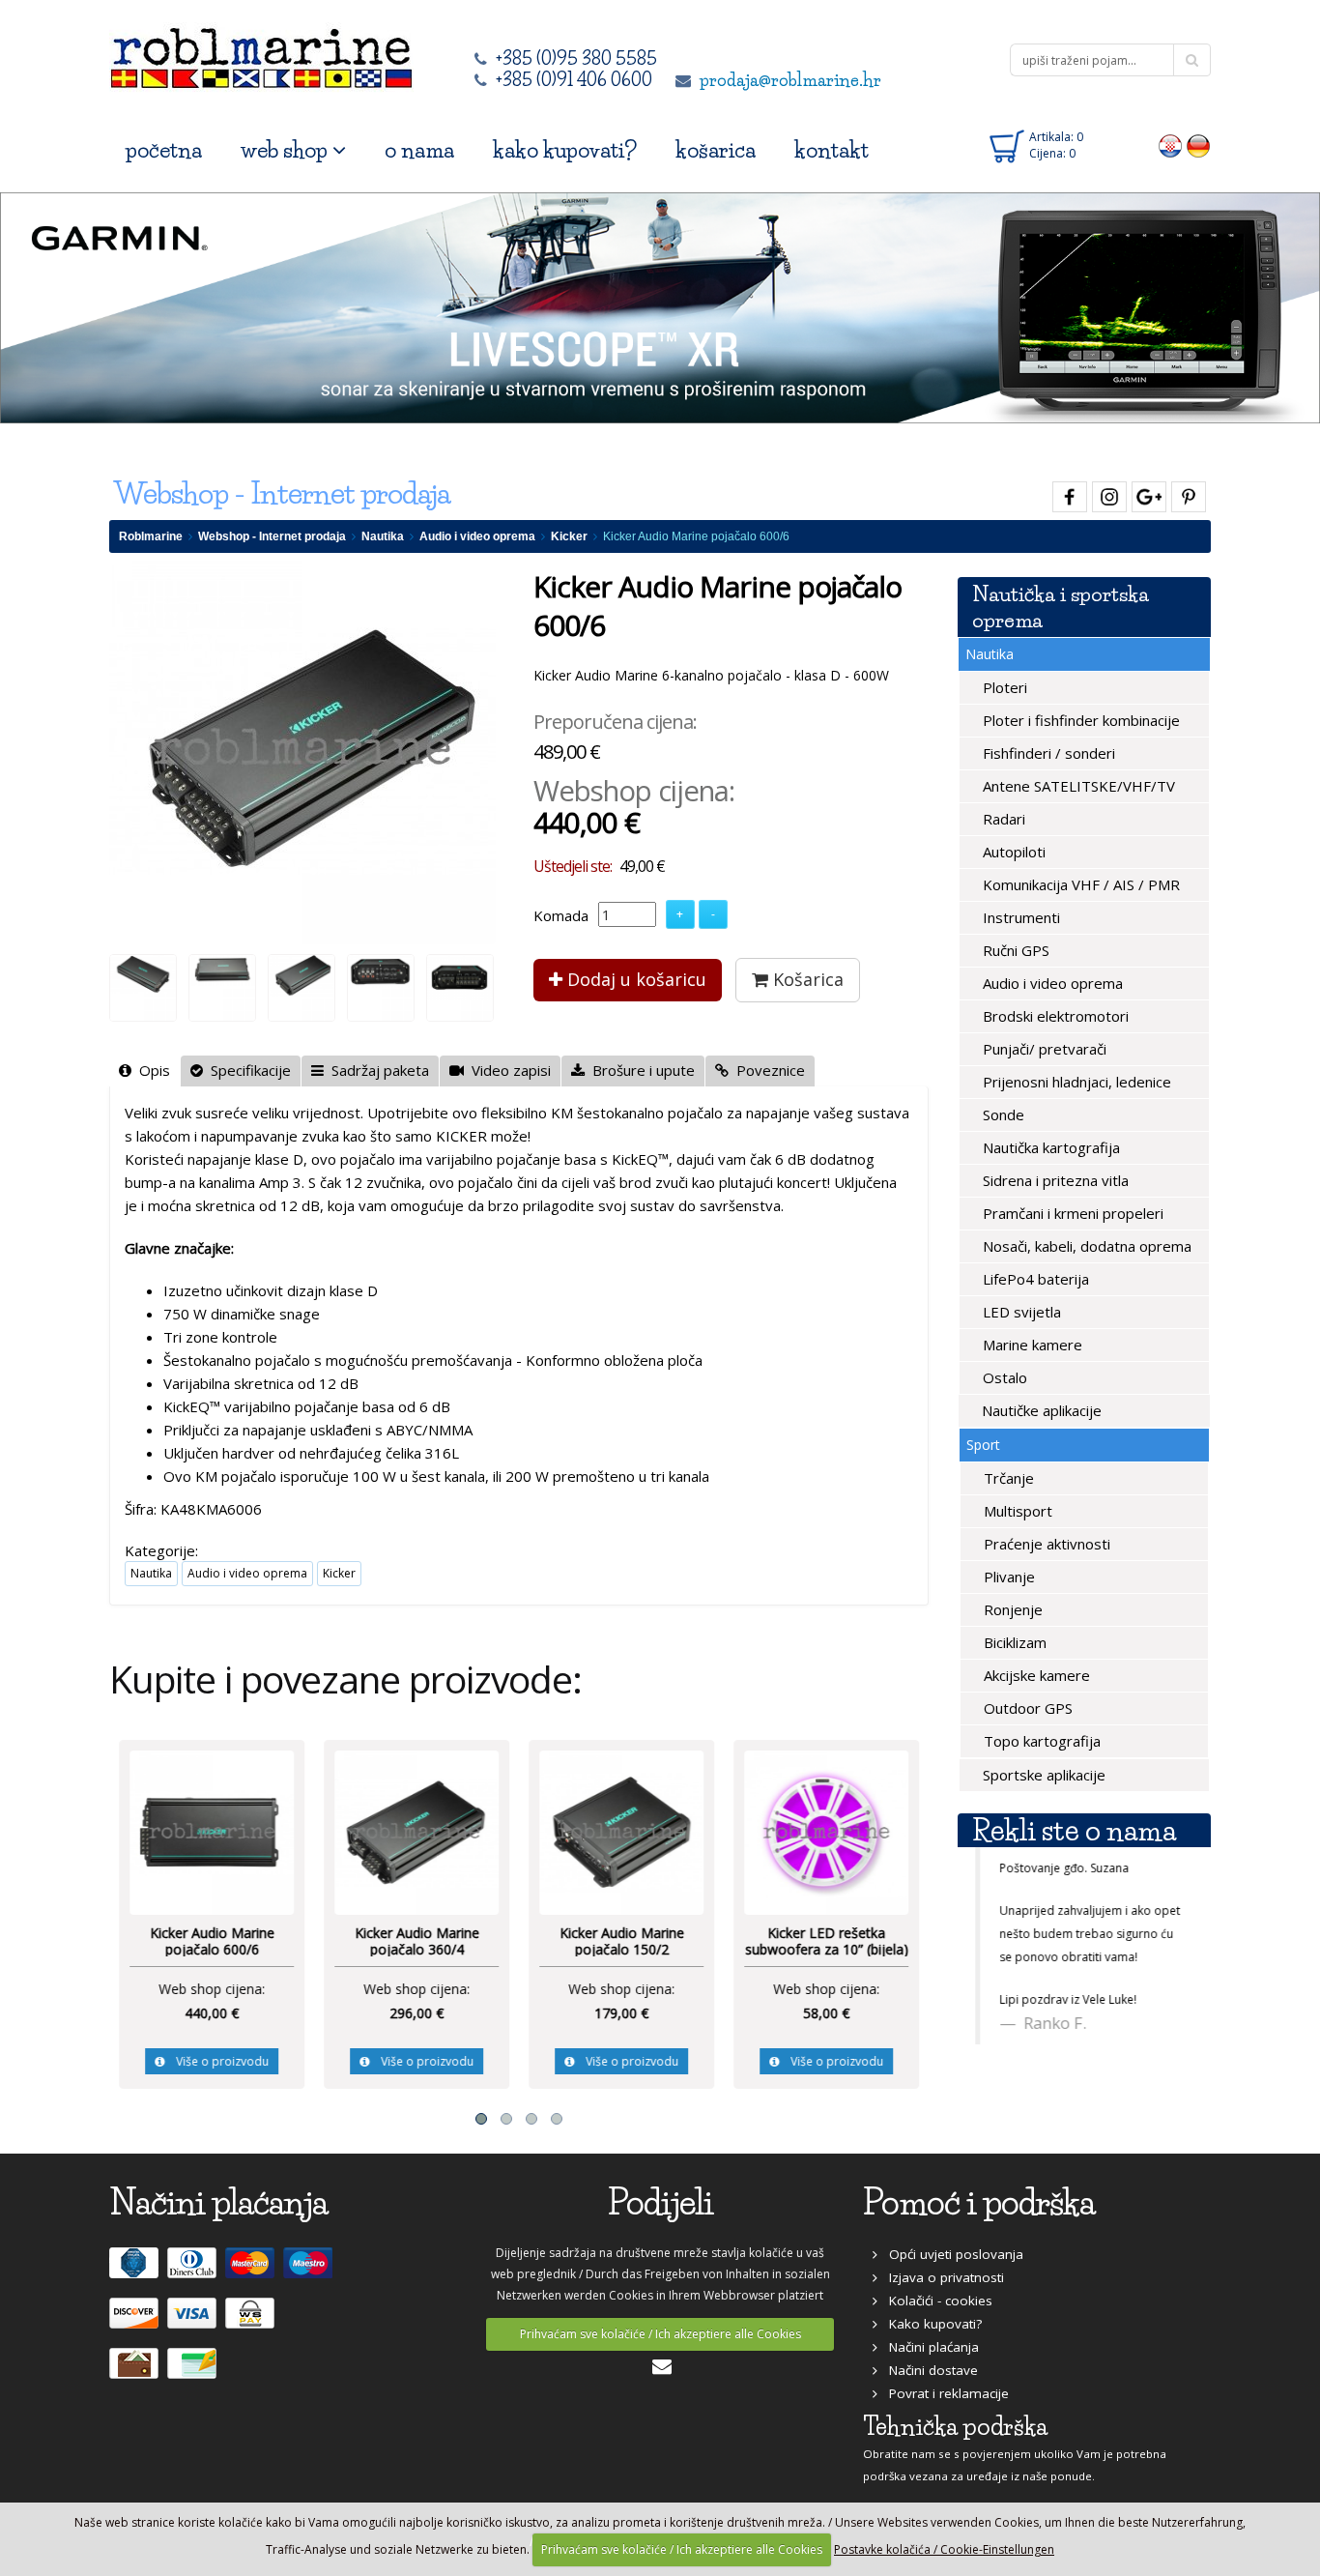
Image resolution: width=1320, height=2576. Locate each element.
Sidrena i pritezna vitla (1054, 1180)
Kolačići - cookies (935, 2301)
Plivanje (1007, 1577)
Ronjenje (1011, 1609)
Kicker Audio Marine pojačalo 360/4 (417, 1941)
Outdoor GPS (1026, 1708)
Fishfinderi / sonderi (1047, 753)
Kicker (569, 536)
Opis (151, 1070)
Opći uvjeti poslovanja (950, 2254)
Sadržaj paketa (376, 1070)
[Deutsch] (1199, 145)
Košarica (806, 979)
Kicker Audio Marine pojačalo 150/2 (622, 1941)
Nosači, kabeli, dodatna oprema (1085, 1246)
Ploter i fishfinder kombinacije (1079, 720)
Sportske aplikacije (1042, 1775)
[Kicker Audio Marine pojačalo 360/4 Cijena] (416, 1831)
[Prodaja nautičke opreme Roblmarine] (261, 53)
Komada (561, 915)
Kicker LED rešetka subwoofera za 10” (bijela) (827, 1941)
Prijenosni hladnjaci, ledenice (1075, 1082)
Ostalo (1003, 1377)
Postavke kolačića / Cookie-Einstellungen (944, 2549)
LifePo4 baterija (1034, 1279)
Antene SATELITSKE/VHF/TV (1077, 786)
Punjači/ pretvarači (1043, 1049)
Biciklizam (1013, 1642)
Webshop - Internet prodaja (272, 536)
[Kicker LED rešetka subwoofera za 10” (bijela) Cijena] (826, 1831)
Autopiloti (1012, 852)
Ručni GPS (1014, 950)
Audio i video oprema (477, 536)
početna (164, 150)
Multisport (1016, 1511)
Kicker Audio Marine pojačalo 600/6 (212, 1941)
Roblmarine (151, 536)
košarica (716, 150)
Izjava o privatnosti (941, 2277)
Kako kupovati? (930, 2324)
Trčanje (1007, 1478)
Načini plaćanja (928, 2347)
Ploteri (1003, 687)
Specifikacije (247, 1070)
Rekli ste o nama (1074, 1830)
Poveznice (767, 1070)
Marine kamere (1031, 1345)
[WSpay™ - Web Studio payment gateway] (252, 2321)
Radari (1002, 819)
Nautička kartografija (1049, 1147)
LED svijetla (1020, 1312)
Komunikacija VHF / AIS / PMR (1079, 884)
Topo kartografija (1040, 1741)
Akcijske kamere (1035, 1675)
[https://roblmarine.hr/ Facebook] (1067, 493)
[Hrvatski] (1171, 145)
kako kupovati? (565, 150)
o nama (419, 150)
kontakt (832, 150)
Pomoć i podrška (979, 2202)
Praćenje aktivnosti (1045, 1544)
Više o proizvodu (216, 2061)
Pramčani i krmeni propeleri (1071, 1213)
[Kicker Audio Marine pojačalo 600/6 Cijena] (212, 1831)
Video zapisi (507, 1070)
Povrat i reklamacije (943, 2393)
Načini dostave (928, 2370)
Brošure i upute (640, 1070)
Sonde (1002, 1114)
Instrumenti (1019, 917)
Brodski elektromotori (1054, 1016)
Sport (983, 1445)
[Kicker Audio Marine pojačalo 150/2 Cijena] (621, 1831)
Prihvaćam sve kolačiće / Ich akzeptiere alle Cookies (660, 2334)
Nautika (383, 536)
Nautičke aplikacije (1040, 1410)
